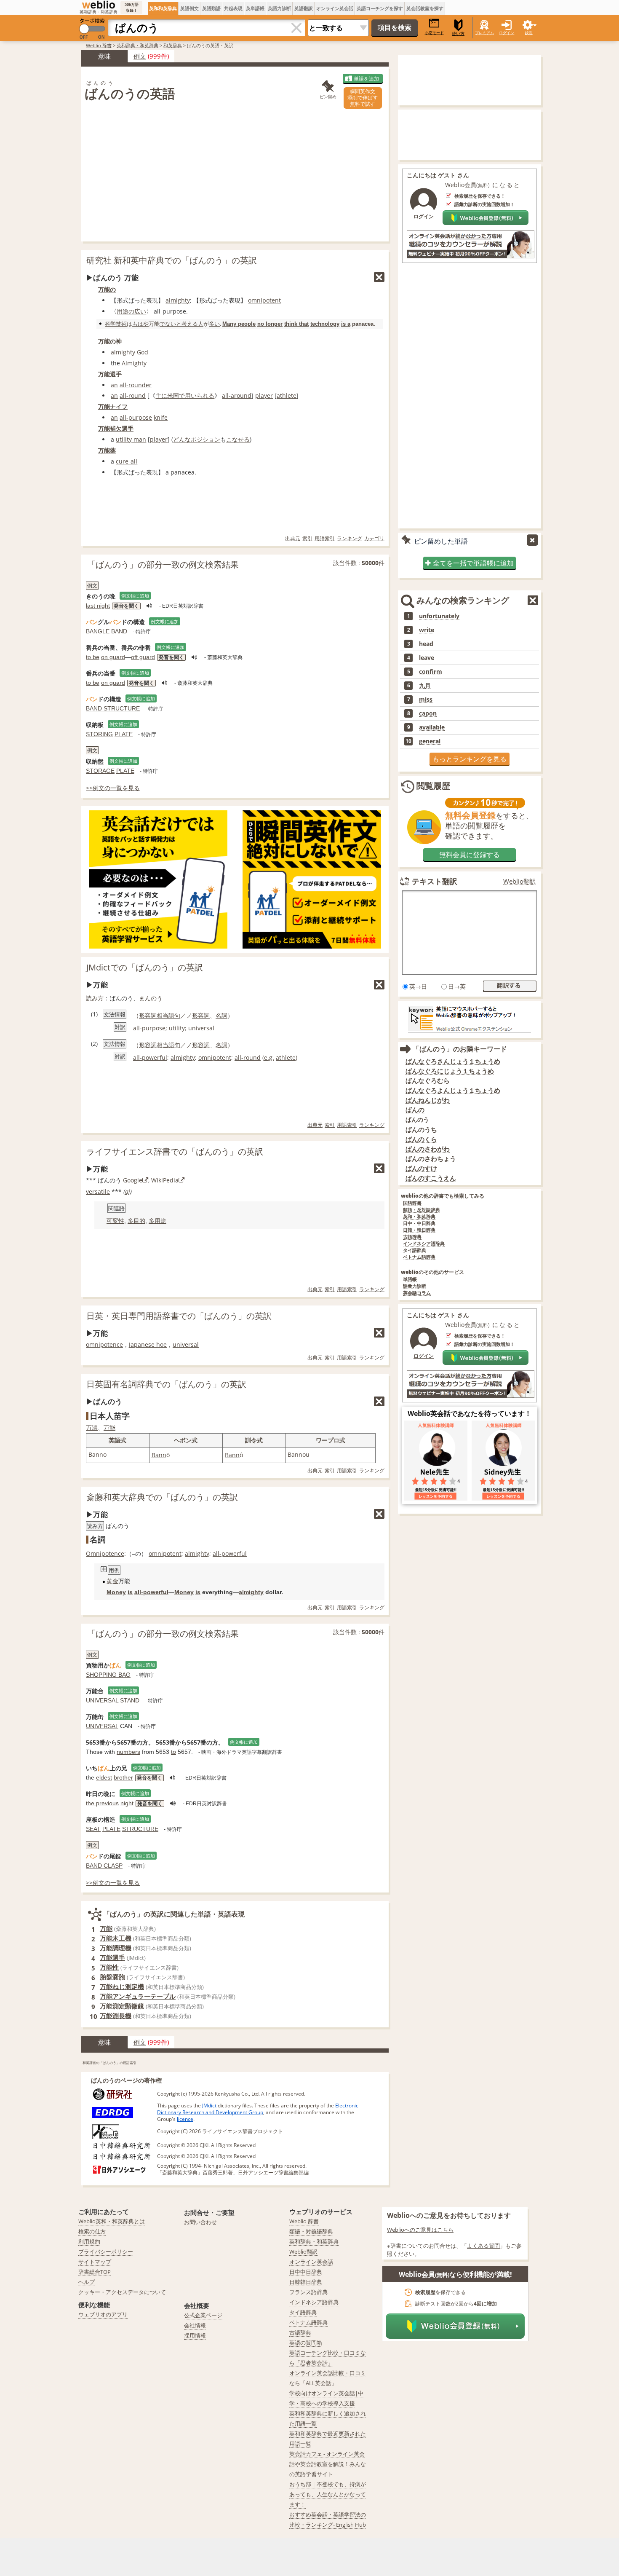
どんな (182, 439)
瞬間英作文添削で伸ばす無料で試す (363, 98)
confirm (431, 672)
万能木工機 (116, 1938)
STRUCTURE (140, 1829)
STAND (130, 1700)
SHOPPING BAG (108, 1675)
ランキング (350, 538)
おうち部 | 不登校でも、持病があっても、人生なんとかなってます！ (328, 2494)
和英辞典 (173, 45)
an (114, 385)
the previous (102, 1803)
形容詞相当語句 (160, 1015)
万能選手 (110, 374)
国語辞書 (412, 1203)
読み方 (95, 998)
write (427, 630)
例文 (140, 56)
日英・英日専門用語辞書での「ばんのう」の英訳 (179, 1316)
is (130, 1592)
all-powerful (150, 1057)
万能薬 (107, 450)
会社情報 (195, 2325)
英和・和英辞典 (419, 1217)
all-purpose (149, 1028)
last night (98, 606)
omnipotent (264, 300)
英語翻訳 (304, 8)
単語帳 (410, 1280)
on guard (113, 657)
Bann (159, 1455)
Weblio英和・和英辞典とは (112, 2221)
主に (161, 395)
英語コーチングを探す (380, 8)
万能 (109, 1427)
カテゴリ (374, 538)
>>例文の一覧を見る (113, 788)
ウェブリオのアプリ (103, 2314)
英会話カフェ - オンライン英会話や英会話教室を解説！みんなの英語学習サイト (328, 2464)
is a (346, 324)
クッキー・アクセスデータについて (122, 2292)
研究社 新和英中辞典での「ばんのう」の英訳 (172, 260)
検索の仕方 (92, 2231)
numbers (128, 1752)
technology (325, 324)
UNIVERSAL (102, 1700)
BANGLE (98, 631)
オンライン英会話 (335, 8)
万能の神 (110, 341)
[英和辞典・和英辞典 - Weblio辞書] (99, 5)
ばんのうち (421, 1130)
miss (426, 700)
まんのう (151, 998)
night (127, 1803)
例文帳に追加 (135, 596)
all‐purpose (136, 417)
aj (128, 1192)
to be (93, 657)
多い (214, 324)
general (430, 741)
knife (161, 417)
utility (177, 1028)
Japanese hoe (148, 1344)
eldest (104, 1777)
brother (123, 1777)
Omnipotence (105, 1553)
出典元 (293, 538)
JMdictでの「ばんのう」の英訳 (145, 967)
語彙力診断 (415, 1286)
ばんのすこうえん (431, 1178)
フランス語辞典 (308, 2292)
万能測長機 (116, 2016)
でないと (171, 324)
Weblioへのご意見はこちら (420, 2230)
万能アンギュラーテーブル (138, 1996)
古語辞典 (412, 1237)
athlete (287, 395)
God (143, 352)
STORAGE (100, 771)
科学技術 (116, 324)
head (426, 644)
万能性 (109, 1967)
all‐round (133, 395)
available (432, 727)
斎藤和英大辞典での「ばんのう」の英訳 (162, 1497)
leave (427, 658)
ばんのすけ (421, 1168)
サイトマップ (95, 2262)
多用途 (157, 1221)
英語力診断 (279, 8)
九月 (425, 686)
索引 (307, 538)
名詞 (221, 1015)
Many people (239, 324)
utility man (131, 439)
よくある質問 (483, 2246)
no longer (270, 324)
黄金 (112, 1581)
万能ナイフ (113, 406)
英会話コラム (417, 1293)
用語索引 (325, 538)
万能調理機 (116, 1948)
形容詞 (201, 1015)
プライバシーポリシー (106, 2252)
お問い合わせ (200, 2222)
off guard (143, 657)
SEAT (93, 1829)
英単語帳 (255, 8)
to (173, 1752)
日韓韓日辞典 (306, 2282)
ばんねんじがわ (428, 1100)
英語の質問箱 (306, 2343)
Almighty (134, 363)
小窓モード (434, 33)
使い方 (458, 34)
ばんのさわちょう (431, 1159)
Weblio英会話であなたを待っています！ (470, 1413)
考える (190, 324)
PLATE (124, 734)
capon (428, 713)
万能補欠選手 (116, 428)
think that (296, 324)
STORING (99, 734)
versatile (98, 1192)
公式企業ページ (203, 2315)
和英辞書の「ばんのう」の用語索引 (109, 2063)
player (264, 395)
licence (185, 2119)
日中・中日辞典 (419, 1224)
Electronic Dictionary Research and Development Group (258, 2109)
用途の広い (131, 311)
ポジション (205, 439)
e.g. (269, 1057)
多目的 (136, 1221)
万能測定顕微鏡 (122, 2006)
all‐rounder (136, 385)
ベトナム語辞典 (419, 1257)
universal (201, 1028)
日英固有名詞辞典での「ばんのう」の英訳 (166, 1384)
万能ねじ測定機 (122, 1986)
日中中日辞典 (306, 2272)
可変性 (115, 1221)
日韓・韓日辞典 (419, 1230)
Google (133, 1180)
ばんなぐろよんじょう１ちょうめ (453, 1090)
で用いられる (197, 395)
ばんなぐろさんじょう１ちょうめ (453, 1061)
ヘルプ (87, 2282)
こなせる (238, 439)
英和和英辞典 (163, 8)
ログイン (507, 33)
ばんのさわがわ (428, 1149)
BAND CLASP (104, 1866)
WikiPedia (165, 1180)
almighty (178, 300)
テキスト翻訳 (435, 881)
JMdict (209, 2106)
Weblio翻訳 (520, 881)
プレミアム (484, 33)
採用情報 (195, 2335)
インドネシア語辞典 (424, 1244)
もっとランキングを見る (470, 759)
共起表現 (233, 8)
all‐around (237, 395)
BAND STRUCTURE (113, 708)
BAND (119, 631)
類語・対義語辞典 (311, 2231)
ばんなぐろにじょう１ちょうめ (450, 1071)
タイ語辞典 (415, 1250)
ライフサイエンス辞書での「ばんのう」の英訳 (175, 1151)
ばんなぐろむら (428, 1081)
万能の (107, 289)
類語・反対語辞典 (422, 1210)
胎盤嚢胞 (112, 1977)
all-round (248, 1057)
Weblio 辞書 (99, 45)
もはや (140, 324)
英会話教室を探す (425, 8)
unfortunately (439, 616)
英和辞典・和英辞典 (137, 45)
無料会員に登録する (470, 855)
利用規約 (89, 2241)
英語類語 (211, 8)
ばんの (415, 1110)
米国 (173, 395)
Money (116, 1592)
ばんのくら (421, 1139)
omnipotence (104, 1344)
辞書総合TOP (95, 2272)
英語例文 (189, 8)
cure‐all (127, 461)
